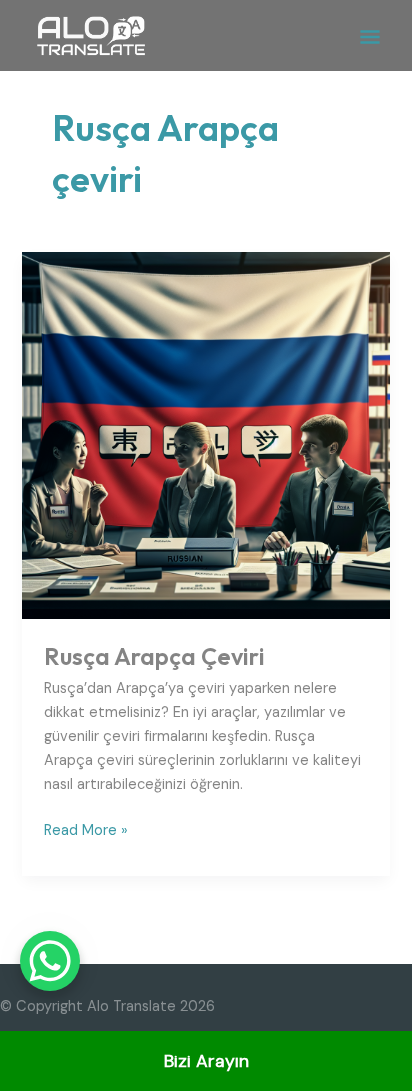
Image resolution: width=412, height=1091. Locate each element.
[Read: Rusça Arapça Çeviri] (205, 434)
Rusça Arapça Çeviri (154, 656)
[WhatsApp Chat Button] (50, 961)
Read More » (86, 829)
